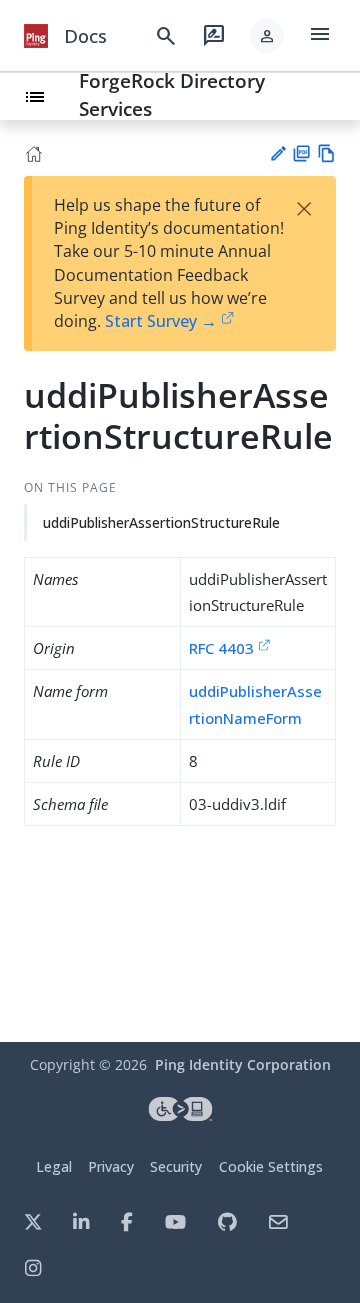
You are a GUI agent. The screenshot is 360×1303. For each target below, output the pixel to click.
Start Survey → (161, 321)
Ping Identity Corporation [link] (243, 1064)
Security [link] (176, 1166)
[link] (36, 36)
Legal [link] (54, 1166)
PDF (301, 153)
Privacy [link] (111, 1166)
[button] (267, 36)
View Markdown (326, 153)
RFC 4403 (221, 648)
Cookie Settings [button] (271, 1166)
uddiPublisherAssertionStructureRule (161, 522)
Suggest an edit (277, 153)
